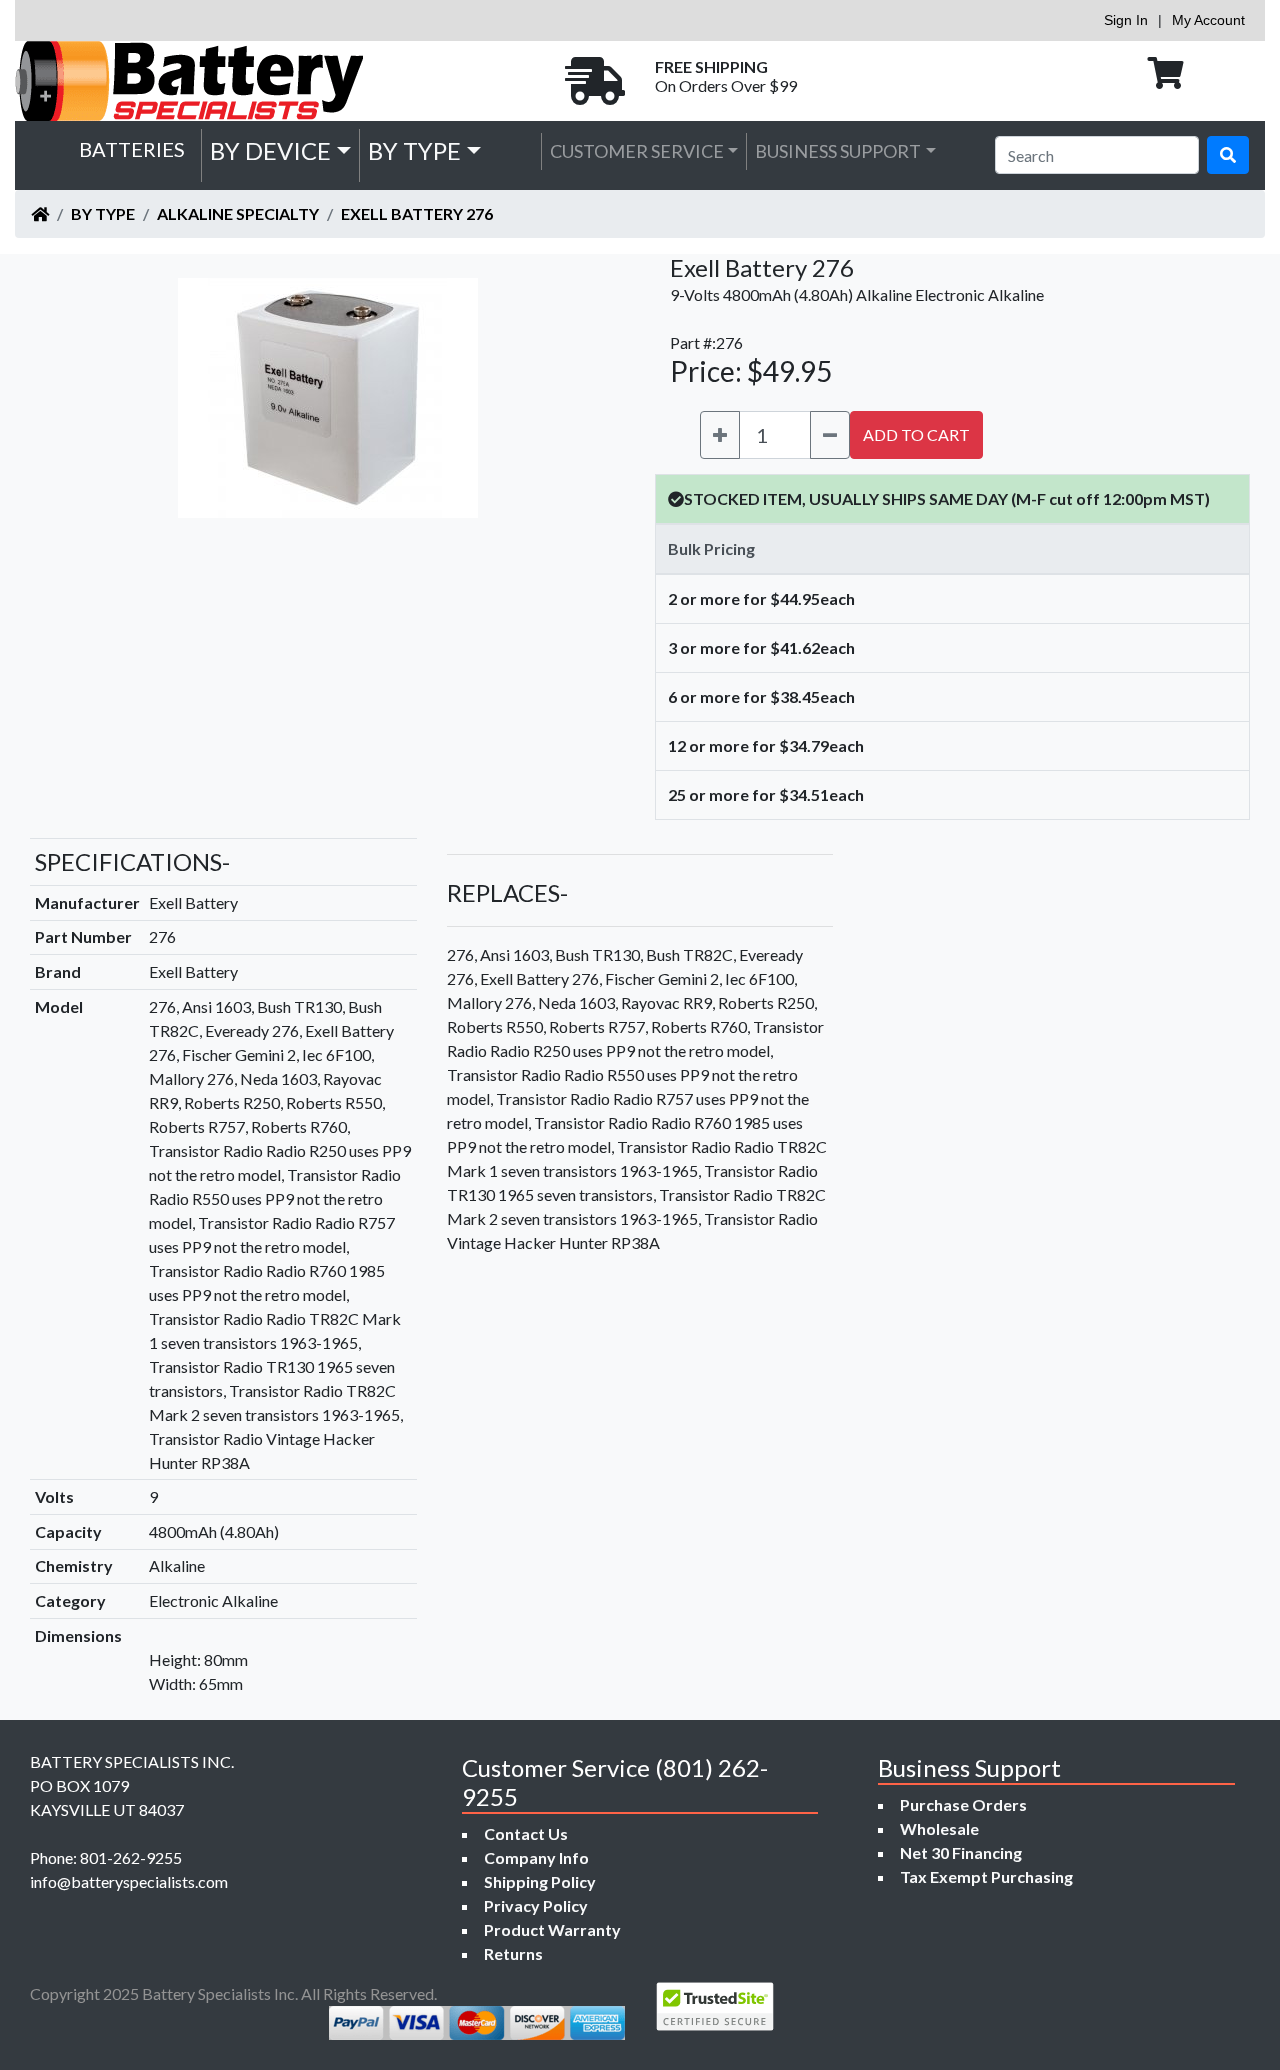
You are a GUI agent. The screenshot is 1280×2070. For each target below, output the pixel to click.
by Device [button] (270, 150)
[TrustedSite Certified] (715, 2006)
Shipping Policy (540, 1881)
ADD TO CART (916, 434)
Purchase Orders (963, 1804)
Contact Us (526, 1833)
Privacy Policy (536, 1905)
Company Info (536, 1857)
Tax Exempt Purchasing (986, 1876)
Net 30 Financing (961, 1852)
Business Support (838, 151)
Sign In (1126, 20)
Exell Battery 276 (417, 213)
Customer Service (637, 151)
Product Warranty (552, 1929)
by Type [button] (414, 150)
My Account (1208, 20)
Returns (513, 1953)
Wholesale (939, 1828)
